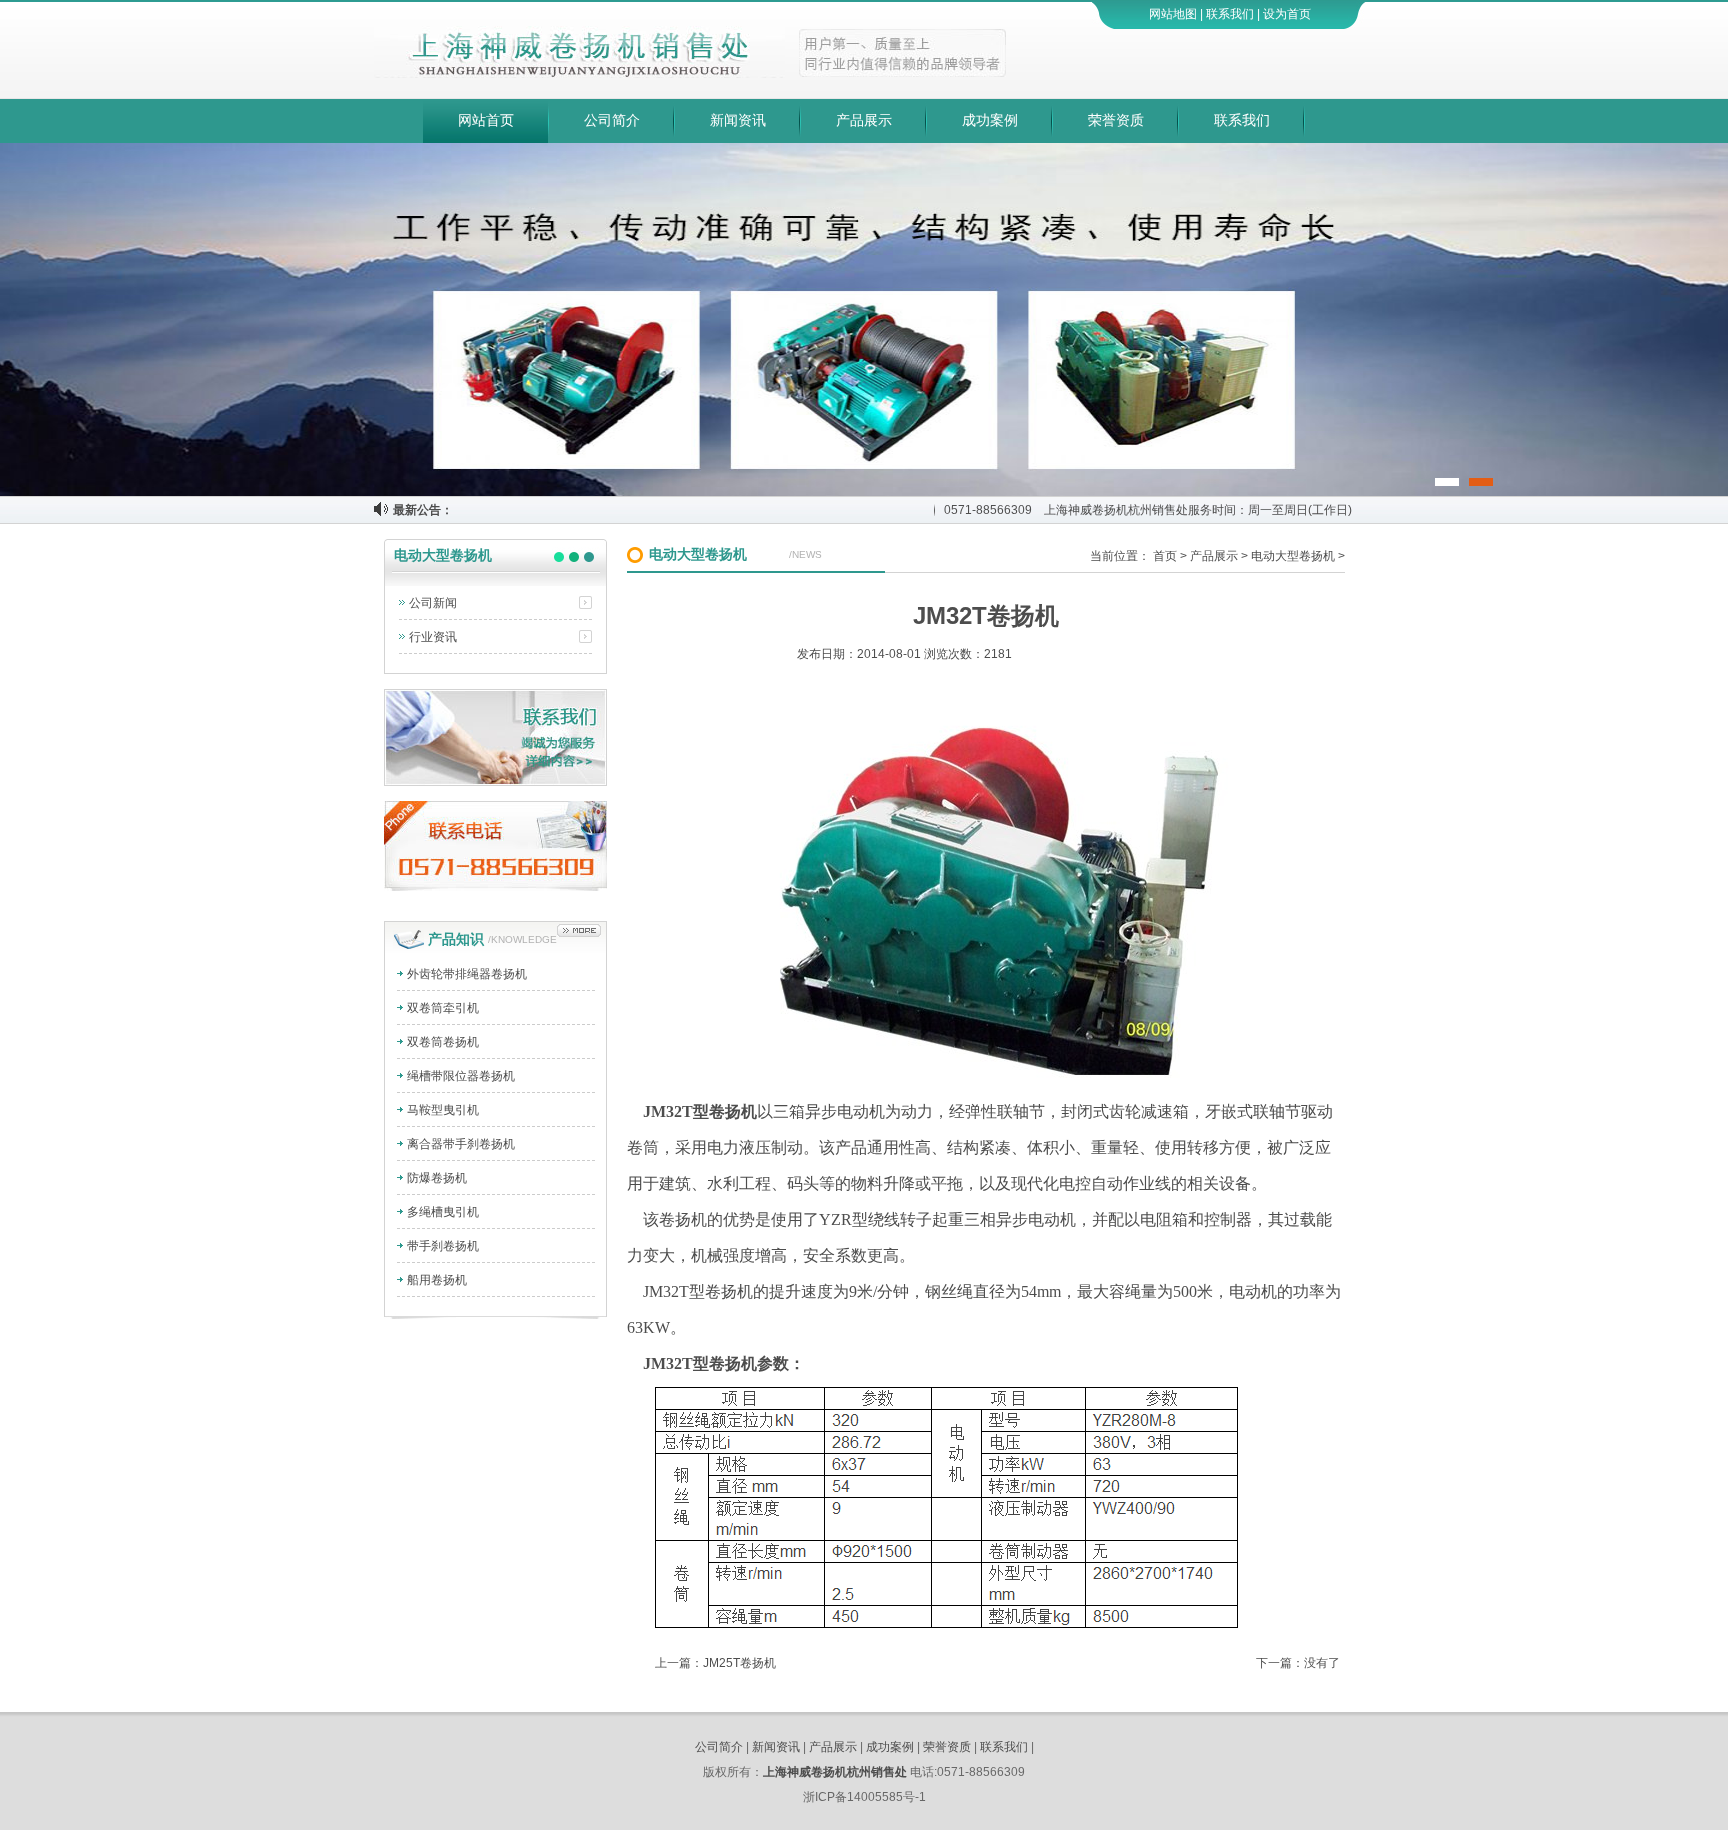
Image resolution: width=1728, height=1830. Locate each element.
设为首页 (1287, 14)
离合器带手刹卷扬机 (461, 1144)
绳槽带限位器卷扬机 (461, 1076)
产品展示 (864, 120)
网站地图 (1173, 14)
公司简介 (612, 120)
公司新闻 (433, 603)
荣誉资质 (1116, 120)
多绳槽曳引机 (443, 1212)
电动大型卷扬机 (1293, 556)
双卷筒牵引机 (443, 1008)
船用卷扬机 (437, 1280)
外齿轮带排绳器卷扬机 (467, 974)
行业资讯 (433, 637)
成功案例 (990, 120)
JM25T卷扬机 (739, 1663)
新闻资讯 (738, 120)
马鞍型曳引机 (443, 1110)
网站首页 (486, 120)
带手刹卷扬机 (443, 1246)
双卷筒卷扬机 (443, 1042)
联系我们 (1230, 14)
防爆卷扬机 (437, 1178)
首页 (1165, 556)
